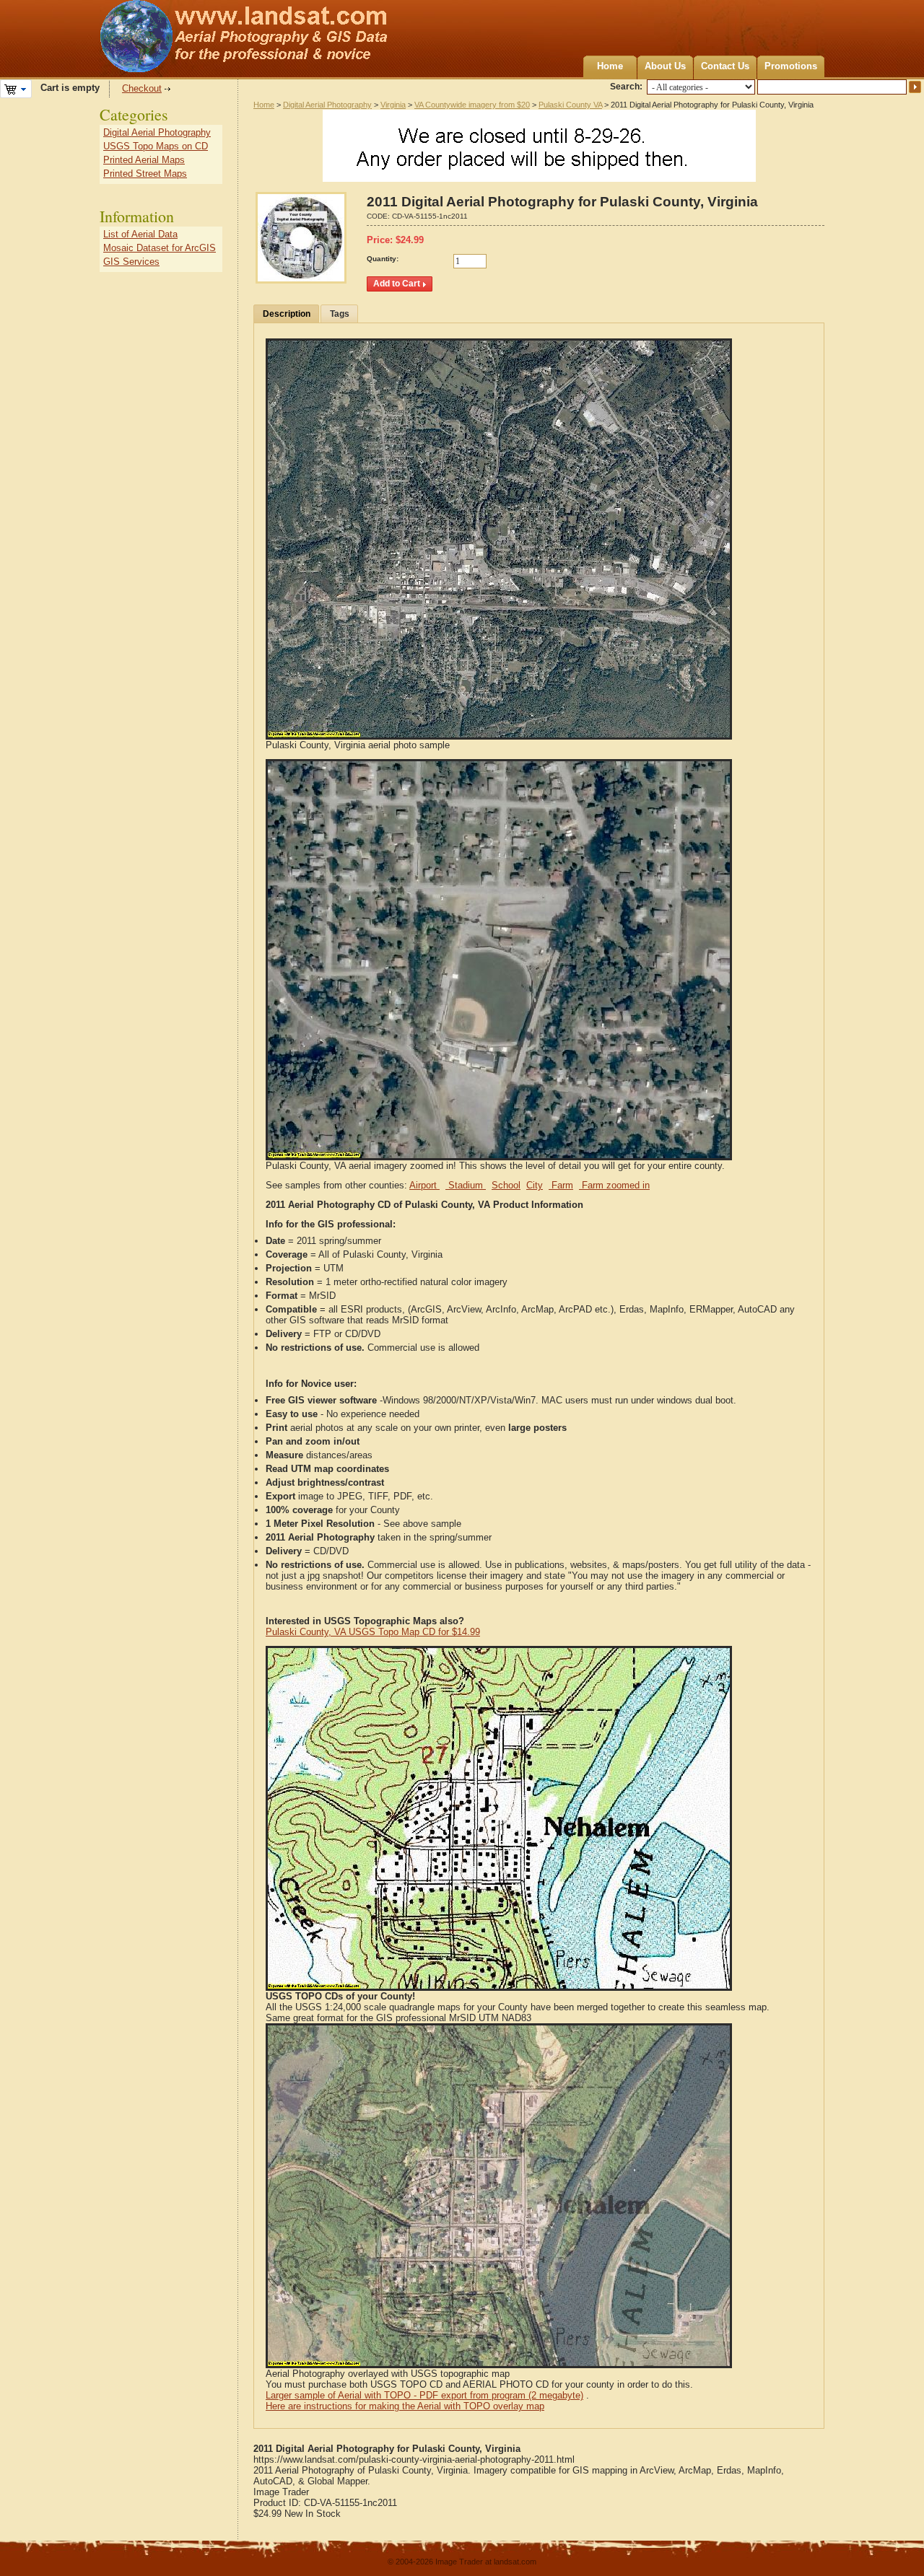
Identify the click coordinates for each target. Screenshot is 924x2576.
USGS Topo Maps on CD (156, 146)
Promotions (791, 66)
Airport (424, 1185)
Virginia (393, 105)
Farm (561, 1185)
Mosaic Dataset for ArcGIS (160, 248)
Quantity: (383, 259)
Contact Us (725, 66)
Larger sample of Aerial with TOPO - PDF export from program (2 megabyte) (424, 2395)
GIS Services (131, 262)
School (506, 1185)
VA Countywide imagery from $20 (472, 105)
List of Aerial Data (140, 234)
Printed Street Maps (145, 174)
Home (610, 66)
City (535, 1185)
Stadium (466, 1185)
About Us (665, 66)
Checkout (142, 88)
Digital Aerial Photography (327, 105)
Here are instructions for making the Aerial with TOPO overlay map (405, 2406)
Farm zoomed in (614, 1185)
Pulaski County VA (570, 105)
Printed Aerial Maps (144, 160)
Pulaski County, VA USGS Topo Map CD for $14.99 (373, 1632)
